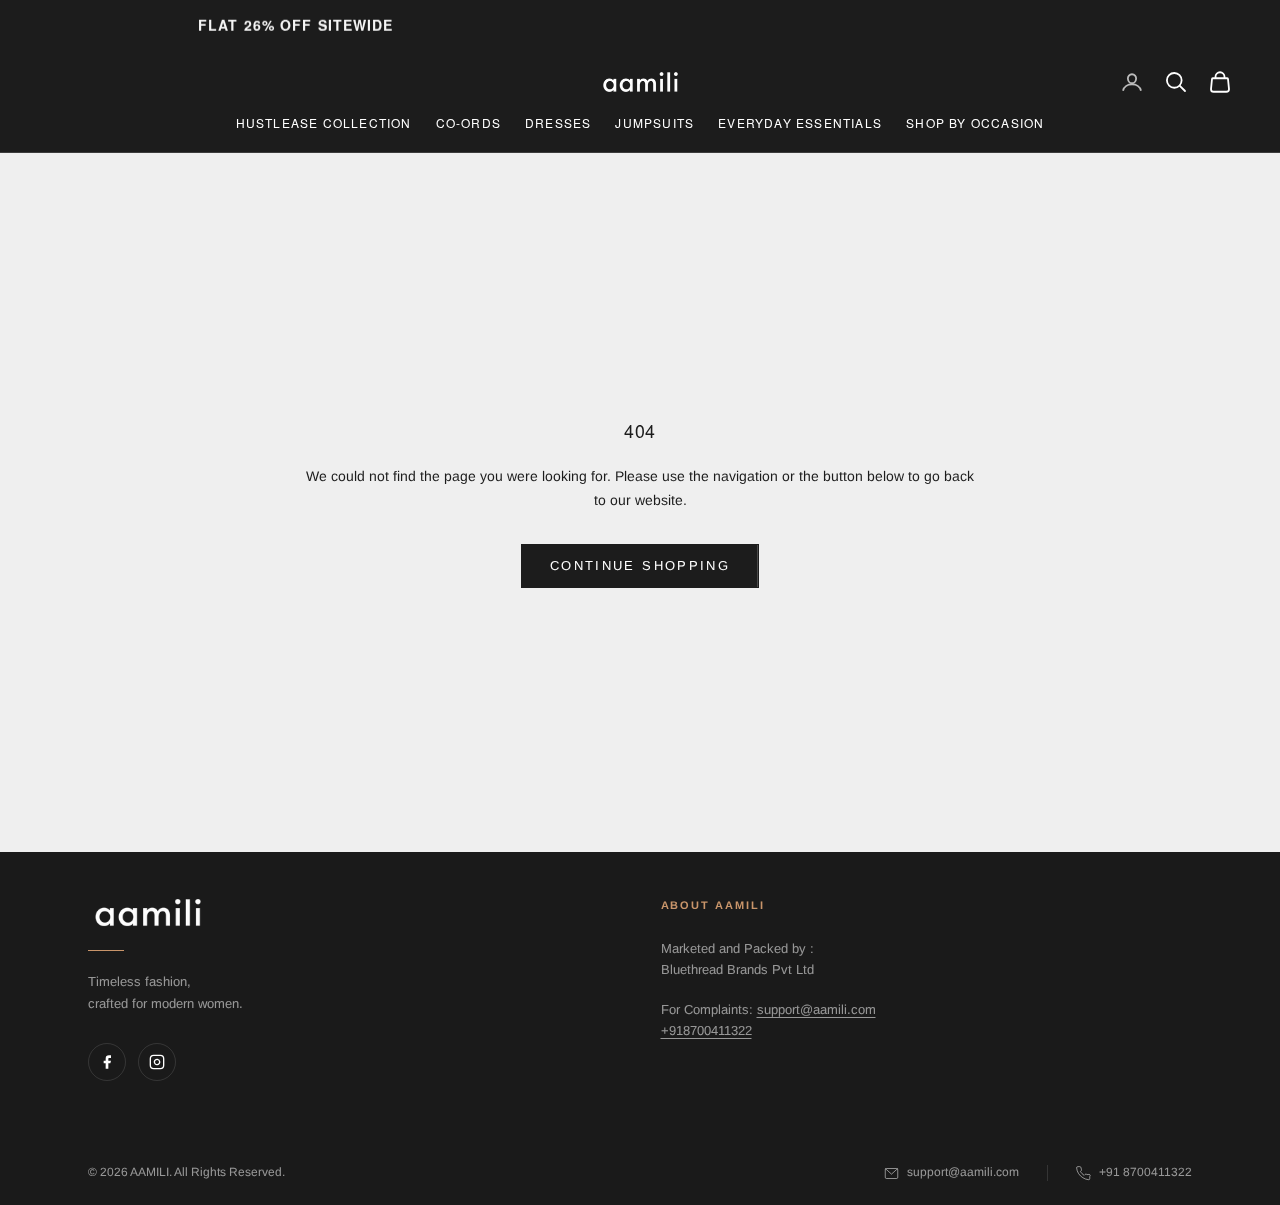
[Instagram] (157, 1062)
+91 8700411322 (1145, 1172)
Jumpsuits (654, 122)
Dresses (558, 122)
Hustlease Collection (324, 122)
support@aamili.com (816, 1009)
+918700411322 (706, 1030)
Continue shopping (640, 565)
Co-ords (468, 122)
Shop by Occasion (975, 122)
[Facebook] (107, 1062)
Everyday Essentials (800, 122)
